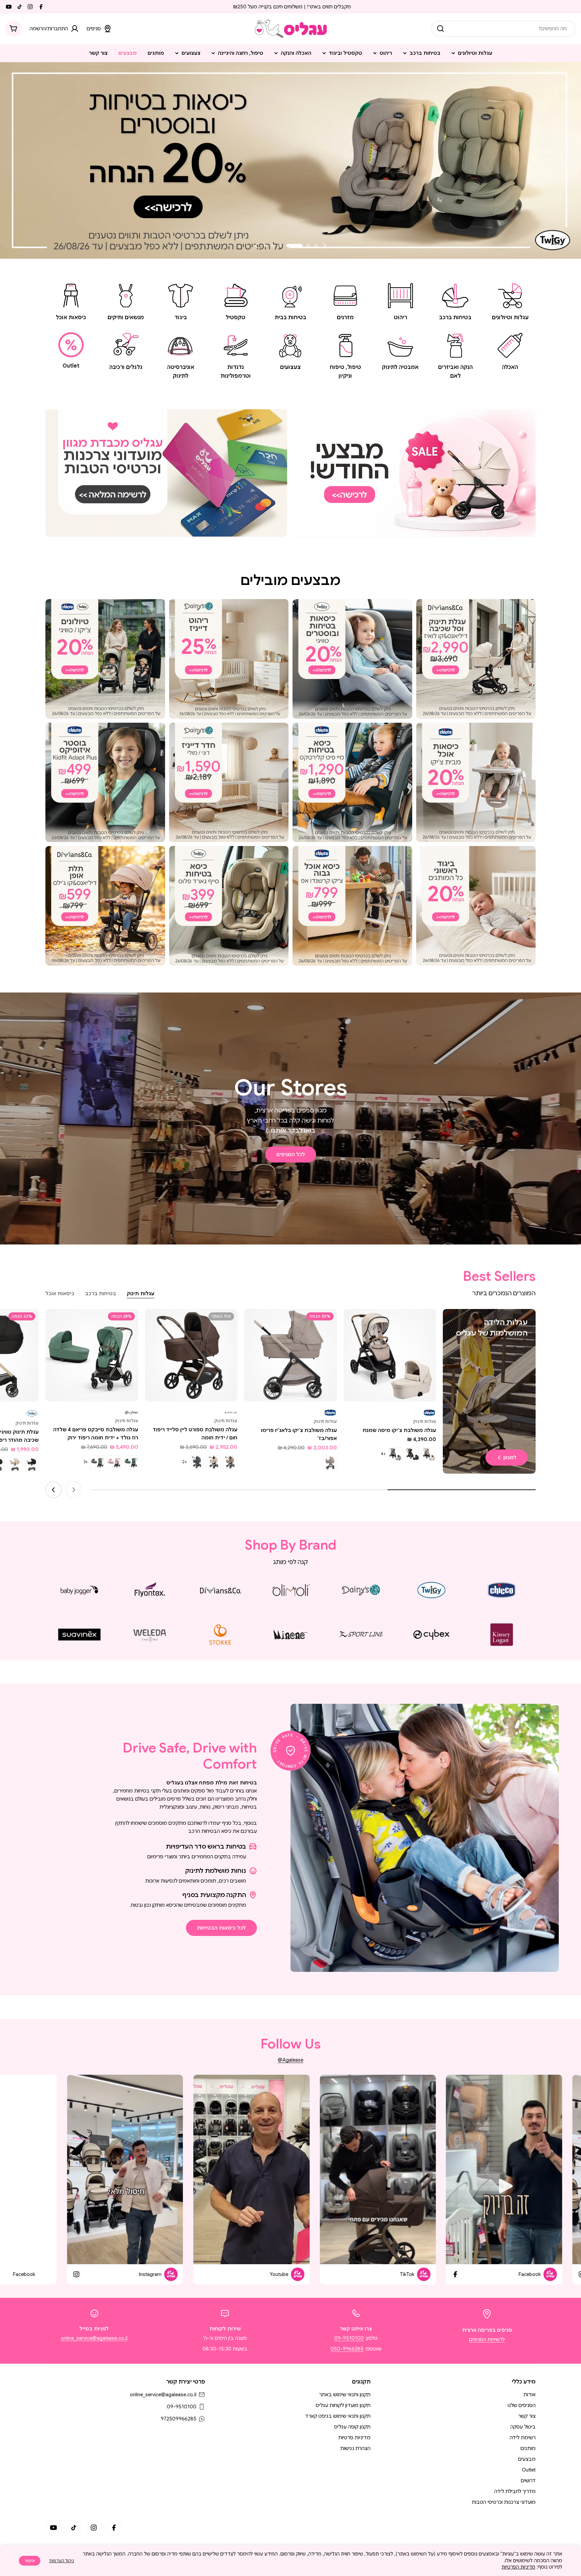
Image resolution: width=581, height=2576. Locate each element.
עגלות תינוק (424, 1421)
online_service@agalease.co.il (94, 2338)
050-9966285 (347, 2349)
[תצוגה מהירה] (353, 1324)
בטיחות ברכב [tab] (101, 1294)
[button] (316, 246)
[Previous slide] (324, 246)
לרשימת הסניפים (487, 2339)
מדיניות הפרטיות (518, 2567)
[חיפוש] (440, 29)
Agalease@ (290, 2060)
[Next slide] (257, 246)
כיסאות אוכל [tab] (60, 1294)
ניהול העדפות (62, 2561)
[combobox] (503, 29)
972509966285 (179, 2419)
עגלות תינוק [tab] (141, 1294)
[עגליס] (415, 473)
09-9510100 (349, 2338)
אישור (30, 2561)
